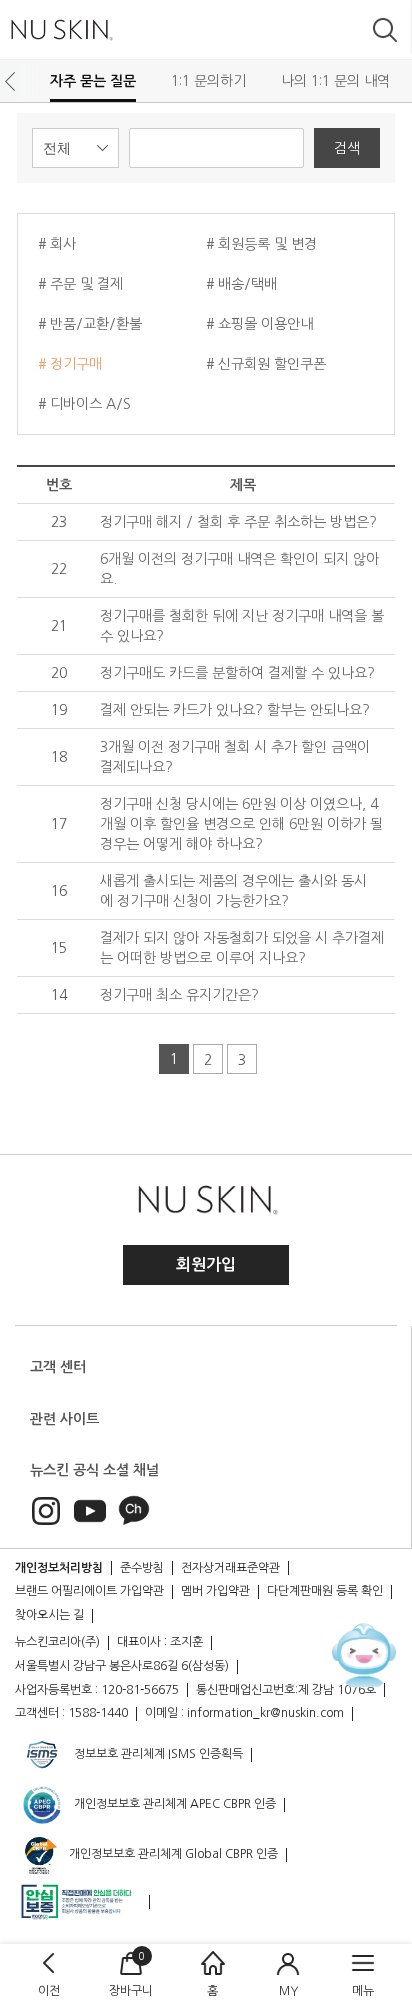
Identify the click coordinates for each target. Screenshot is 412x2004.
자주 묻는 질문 (93, 81)
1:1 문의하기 (208, 81)
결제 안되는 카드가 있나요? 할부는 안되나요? (235, 710)
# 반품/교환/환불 (90, 324)
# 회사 (57, 244)
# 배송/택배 (241, 284)
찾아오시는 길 (49, 1615)
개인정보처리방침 (59, 1568)
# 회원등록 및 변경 (261, 244)
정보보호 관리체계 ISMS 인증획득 (157, 1754)
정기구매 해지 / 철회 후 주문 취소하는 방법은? (238, 522)
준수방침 (142, 1568)
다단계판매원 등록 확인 (325, 1591)
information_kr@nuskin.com (265, 1713)
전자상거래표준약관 (230, 1568)
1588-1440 (98, 1713)
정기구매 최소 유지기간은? (179, 995)
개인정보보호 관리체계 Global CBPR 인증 (172, 1854)
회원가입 (206, 1264)
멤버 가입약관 (215, 1591)
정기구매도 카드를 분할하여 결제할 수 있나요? (237, 673)
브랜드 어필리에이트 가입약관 (89, 1591)
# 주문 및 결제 (80, 284)
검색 (347, 148)
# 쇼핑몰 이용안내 (259, 324)
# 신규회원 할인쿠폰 (266, 364)
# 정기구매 (70, 364)
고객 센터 (58, 1367)
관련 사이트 (64, 1419)
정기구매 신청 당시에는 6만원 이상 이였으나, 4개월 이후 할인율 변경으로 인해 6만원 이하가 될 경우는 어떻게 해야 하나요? (241, 824)
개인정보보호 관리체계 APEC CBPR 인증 (173, 1804)
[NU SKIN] (60, 29)
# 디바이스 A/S (84, 404)
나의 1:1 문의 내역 (335, 81)
